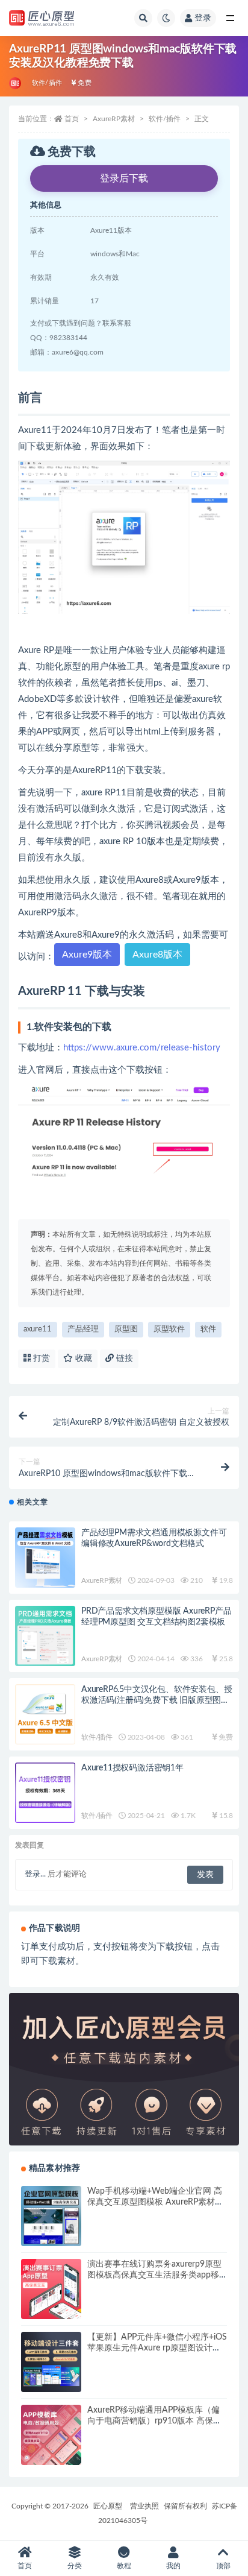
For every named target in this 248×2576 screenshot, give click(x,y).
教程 (124, 2566)
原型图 (126, 1329)
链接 (123, 1359)
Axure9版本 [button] (87, 955)
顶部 (223, 2566)
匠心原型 (108, 2506)
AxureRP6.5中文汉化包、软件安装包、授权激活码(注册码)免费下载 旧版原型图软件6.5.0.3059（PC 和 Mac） (157, 1700)
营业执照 (144, 2506)
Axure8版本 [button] (157, 955)
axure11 (38, 1329)
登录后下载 (124, 178)
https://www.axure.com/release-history (142, 1048)
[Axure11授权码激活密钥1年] (45, 1793)
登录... (35, 1874)
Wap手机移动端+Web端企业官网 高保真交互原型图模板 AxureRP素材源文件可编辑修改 (155, 2202)
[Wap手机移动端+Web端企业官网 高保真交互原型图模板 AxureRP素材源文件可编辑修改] (51, 2216)
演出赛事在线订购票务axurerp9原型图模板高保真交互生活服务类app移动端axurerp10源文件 (154, 2275)
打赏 (40, 1359)
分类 (75, 2566)
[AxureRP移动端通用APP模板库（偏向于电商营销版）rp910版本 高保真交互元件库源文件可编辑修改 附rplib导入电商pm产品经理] (51, 2435)
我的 (173, 2566)
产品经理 (83, 1329)
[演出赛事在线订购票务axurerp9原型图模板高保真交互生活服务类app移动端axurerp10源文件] (51, 2289)
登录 (203, 18)
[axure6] (16, 83)
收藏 (82, 1359)
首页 (72, 119)
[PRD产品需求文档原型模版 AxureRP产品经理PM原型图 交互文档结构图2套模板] (45, 1636)
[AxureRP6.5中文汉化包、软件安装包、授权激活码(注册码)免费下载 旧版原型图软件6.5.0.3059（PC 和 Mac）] (45, 1714)
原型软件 (169, 1329)
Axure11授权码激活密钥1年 (132, 1768)
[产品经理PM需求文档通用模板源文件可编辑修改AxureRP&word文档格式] (45, 1558)
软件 (208, 1329)
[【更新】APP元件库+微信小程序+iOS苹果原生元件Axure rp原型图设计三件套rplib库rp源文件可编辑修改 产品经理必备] (51, 2362)
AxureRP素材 (114, 119)
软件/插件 (47, 83)
